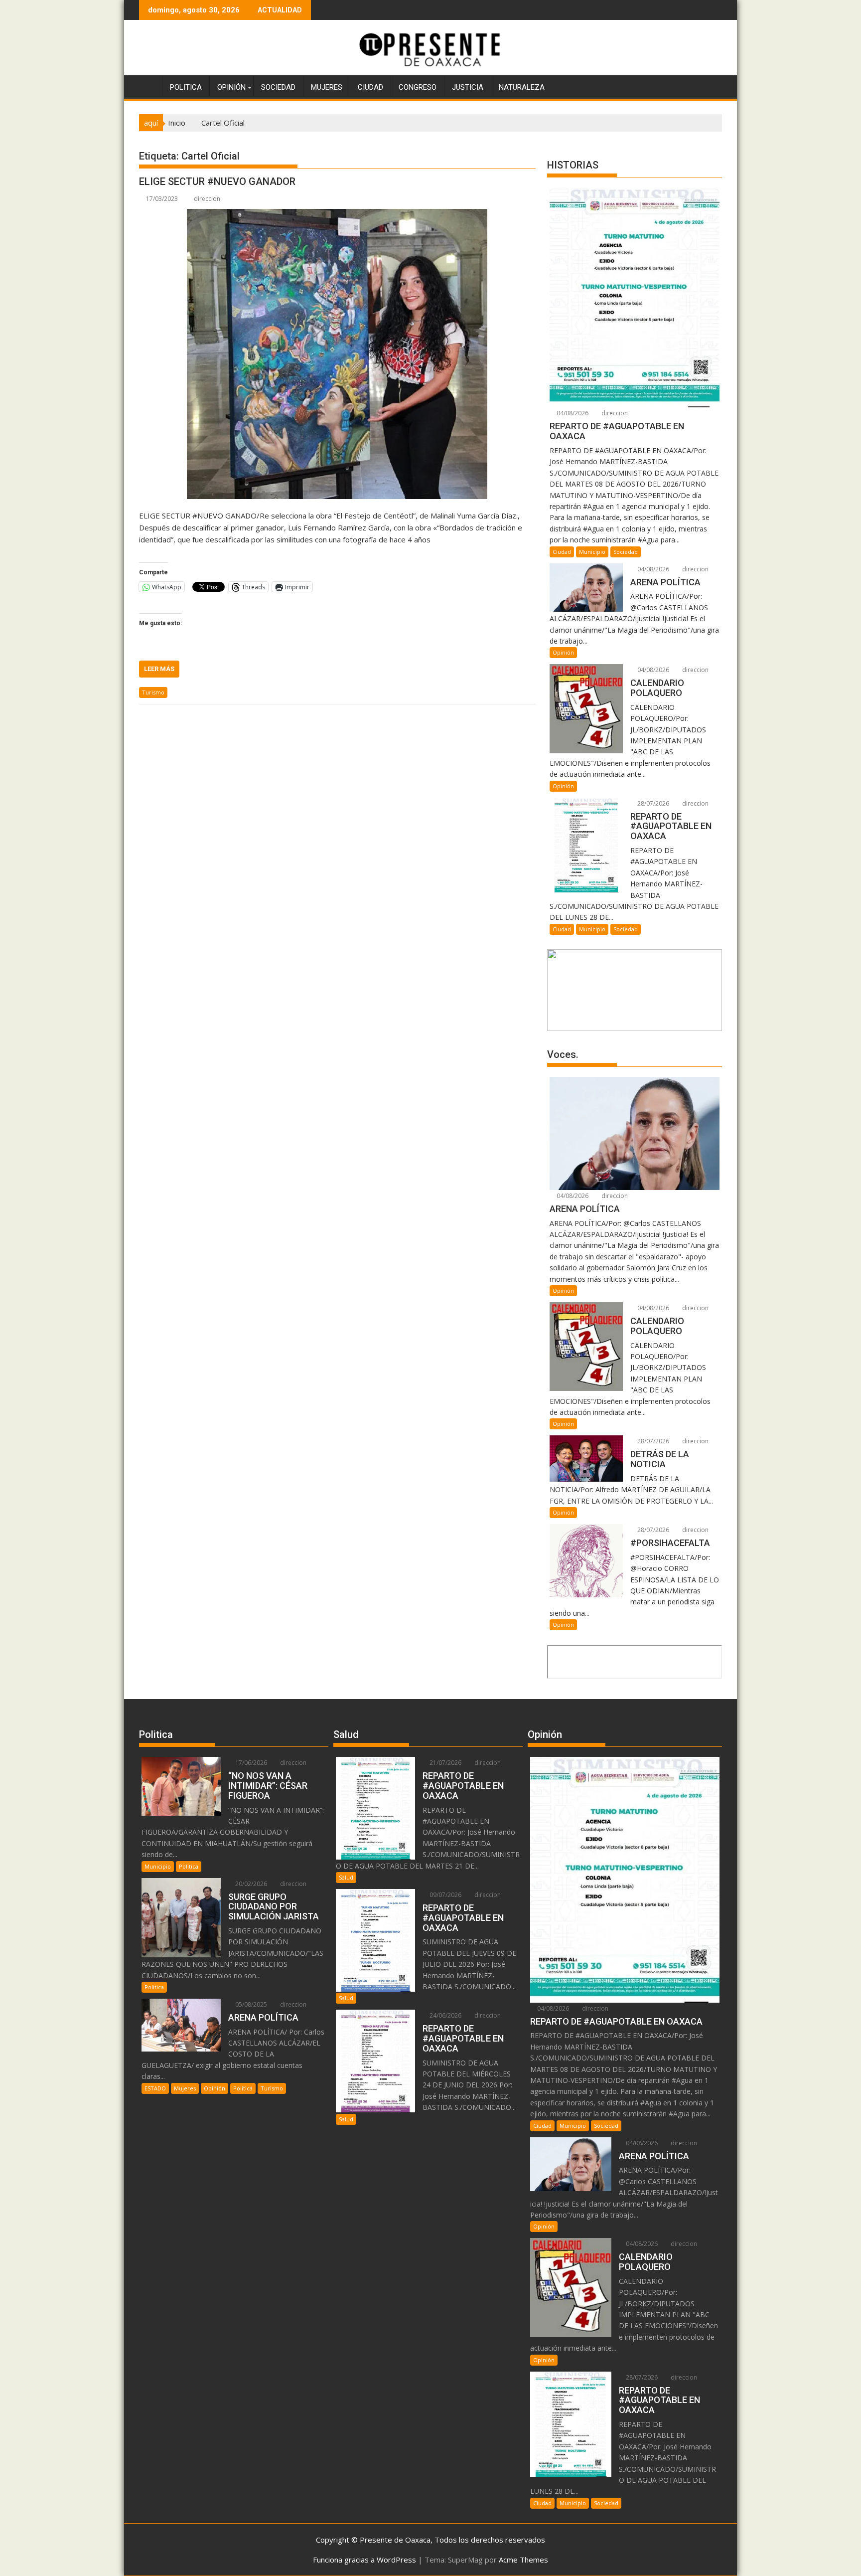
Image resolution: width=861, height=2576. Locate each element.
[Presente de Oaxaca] (149, 85)
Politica (186, 87)
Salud (346, 1877)
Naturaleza (522, 87)
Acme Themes (523, 2560)
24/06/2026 (445, 2015)
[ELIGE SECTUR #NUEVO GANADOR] (337, 354)
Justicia (468, 87)
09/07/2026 (445, 1895)
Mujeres (327, 87)
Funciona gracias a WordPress (364, 2560)
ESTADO (155, 2088)
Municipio (592, 552)
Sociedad (278, 87)
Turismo (153, 692)
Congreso (418, 87)
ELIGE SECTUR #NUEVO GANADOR (217, 181)
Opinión (231, 87)
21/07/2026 (445, 1763)
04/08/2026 (572, 413)
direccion (207, 199)
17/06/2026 (250, 1763)
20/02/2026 (250, 1884)
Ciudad (370, 87)
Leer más (159, 669)
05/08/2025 (250, 2004)
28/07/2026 (652, 803)
